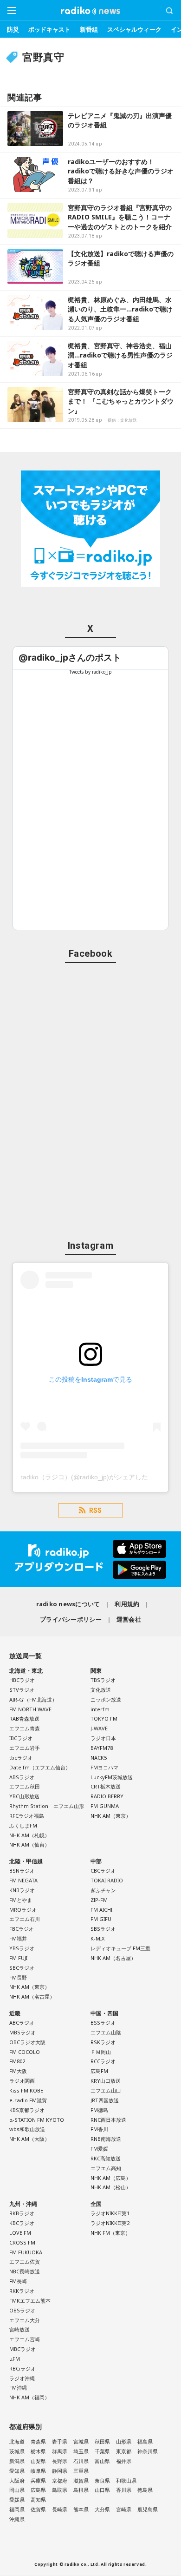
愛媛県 (17, 2500)
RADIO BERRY (107, 1796)
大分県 (102, 2509)
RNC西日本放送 (108, 2120)
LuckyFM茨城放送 (112, 1777)
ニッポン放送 (106, 1699)
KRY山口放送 (106, 2081)
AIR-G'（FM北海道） (33, 1699)
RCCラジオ (103, 2061)
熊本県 (81, 2509)
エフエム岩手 (25, 1748)
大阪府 (17, 2480)
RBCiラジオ (23, 2368)
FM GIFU (101, 1919)
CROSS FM (22, 2242)
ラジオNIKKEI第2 (110, 2223)
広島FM (99, 2071)
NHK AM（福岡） (29, 2397)
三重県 (81, 2471)
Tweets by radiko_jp (90, 672)
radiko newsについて (68, 1604)
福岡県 (17, 2509)
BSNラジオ (22, 1871)
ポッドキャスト (49, 29)
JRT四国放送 (105, 2100)
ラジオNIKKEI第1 (110, 2213)
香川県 (124, 2490)
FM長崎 (18, 2281)
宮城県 (81, 2441)
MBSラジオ (23, 2032)
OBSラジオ (22, 2310)
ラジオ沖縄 (22, 2378)
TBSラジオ (103, 1680)
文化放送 (101, 1690)
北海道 (17, 2441)
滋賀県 (81, 2480)
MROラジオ (23, 1910)
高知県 (38, 2500)
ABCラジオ (22, 2023)
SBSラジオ (103, 1929)
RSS (95, 1510)
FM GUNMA (105, 1806)
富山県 (102, 2461)
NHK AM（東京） (111, 1816)
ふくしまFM (23, 1825)
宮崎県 (124, 2509)
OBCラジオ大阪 (27, 2042)
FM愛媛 (99, 2149)
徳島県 (145, 2490)
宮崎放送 (19, 2329)
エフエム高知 (106, 2168)
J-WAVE (99, 1728)
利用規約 (127, 1604)
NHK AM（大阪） (29, 2139)
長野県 (60, 2461)
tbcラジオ (21, 1758)
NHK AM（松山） (111, 2187)
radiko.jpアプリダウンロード (90, 1559)
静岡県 (60, 2471)
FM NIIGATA (23, 1880)
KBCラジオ (22, 2223)
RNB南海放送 (106, 2139)
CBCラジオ (103, 1871)
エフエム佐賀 (25, 2261)
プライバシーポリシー (71, 1619)
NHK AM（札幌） (29, 1835)
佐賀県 (38, 2509)
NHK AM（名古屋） (32, 1997)
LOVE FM (20, 2233)
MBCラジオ (23, 2349)
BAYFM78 (102, 1748)
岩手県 (60, 2441)
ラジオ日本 (103, 1738)
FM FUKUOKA (26, 2252)
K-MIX (97, 1938)
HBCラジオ (22, 1680)
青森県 (38, 2441)
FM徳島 (99, 2110)
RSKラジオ (103, 2042)
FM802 (17, 2061)
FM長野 (18, 1977)
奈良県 (102, 2480)
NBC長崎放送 (25, 2271)
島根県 (81, 2490)
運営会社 (129, 1619)
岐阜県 (38, 2471)
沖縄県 (17, 2519)
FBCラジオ (22, 1929)
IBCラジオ (21, 1738)
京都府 (60, 2480)
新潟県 (17, 2461)
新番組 (89, 29)
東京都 (124, 2451)
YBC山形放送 (24, 1796)
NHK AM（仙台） (29, 1844)
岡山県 (17, 2490)
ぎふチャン (103, 1890)
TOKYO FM (104, 1718)
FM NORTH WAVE (30, 1709)
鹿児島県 (148, 2509)
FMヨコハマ (104, 1767)
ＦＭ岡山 (101, 2052)
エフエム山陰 (106, 2032)
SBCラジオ (22, 1968)
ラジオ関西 (22, 2081)
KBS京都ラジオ (27, 2110)
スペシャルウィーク (134, 29)
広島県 (38, 2490)
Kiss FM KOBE (26, 2090)
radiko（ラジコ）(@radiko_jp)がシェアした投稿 (91, 1477)
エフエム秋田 (25, 1786)
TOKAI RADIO (107, 1880)
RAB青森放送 (24, 1718)
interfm (100, 1709)
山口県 (102, 2490)
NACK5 (99, 1758)
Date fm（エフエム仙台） (40, 1767)
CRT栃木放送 (106, 1786)
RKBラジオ (22, 2213)
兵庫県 (38, 2480)
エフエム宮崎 (25, 2339)
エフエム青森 (25, 1728)
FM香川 (99, 2129)
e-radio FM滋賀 (28, 2100)
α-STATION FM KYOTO (37, 2120)
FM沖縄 (18, 2387)
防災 (13, 29)
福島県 (145, 2441)
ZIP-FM (99, 1900)
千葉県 (102, 2451)
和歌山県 (126, 2480)
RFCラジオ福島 (27, 1816)
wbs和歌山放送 (27, 2129)
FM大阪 (18, 2071)
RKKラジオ (22, 2291)
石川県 (81, 2461)
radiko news (90, 11)
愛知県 (17, 2471)
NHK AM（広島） (111, 2178)
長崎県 (60, 2509)
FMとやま (21, 1900)
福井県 (124, 2461)
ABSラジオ (22, 1777)
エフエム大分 (25, 2320)
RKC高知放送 (106, 2158)
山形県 (124, 2441)
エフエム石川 (25, 1919)
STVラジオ (22, 1690)
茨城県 (17, 2451)
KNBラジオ (22, 1890)
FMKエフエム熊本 (30, 2301)
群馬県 (60, 2451)
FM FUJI (18, 1958)
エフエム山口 (106, 2090)
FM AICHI (101, 1910)
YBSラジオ (22, 1948)
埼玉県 (81, 2451)
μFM (15, 2359)
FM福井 (18, 1938)
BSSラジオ (103, 2023)
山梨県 (38, 2461)
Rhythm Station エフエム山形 (47, 1806)
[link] (70, 658)
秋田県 (102, 2441)
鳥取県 (60, 2490)
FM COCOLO (25, 2052)
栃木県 (38, 2451)
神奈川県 (148, 2451)
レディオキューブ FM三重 (120, 1948)
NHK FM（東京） (110, 2233)
